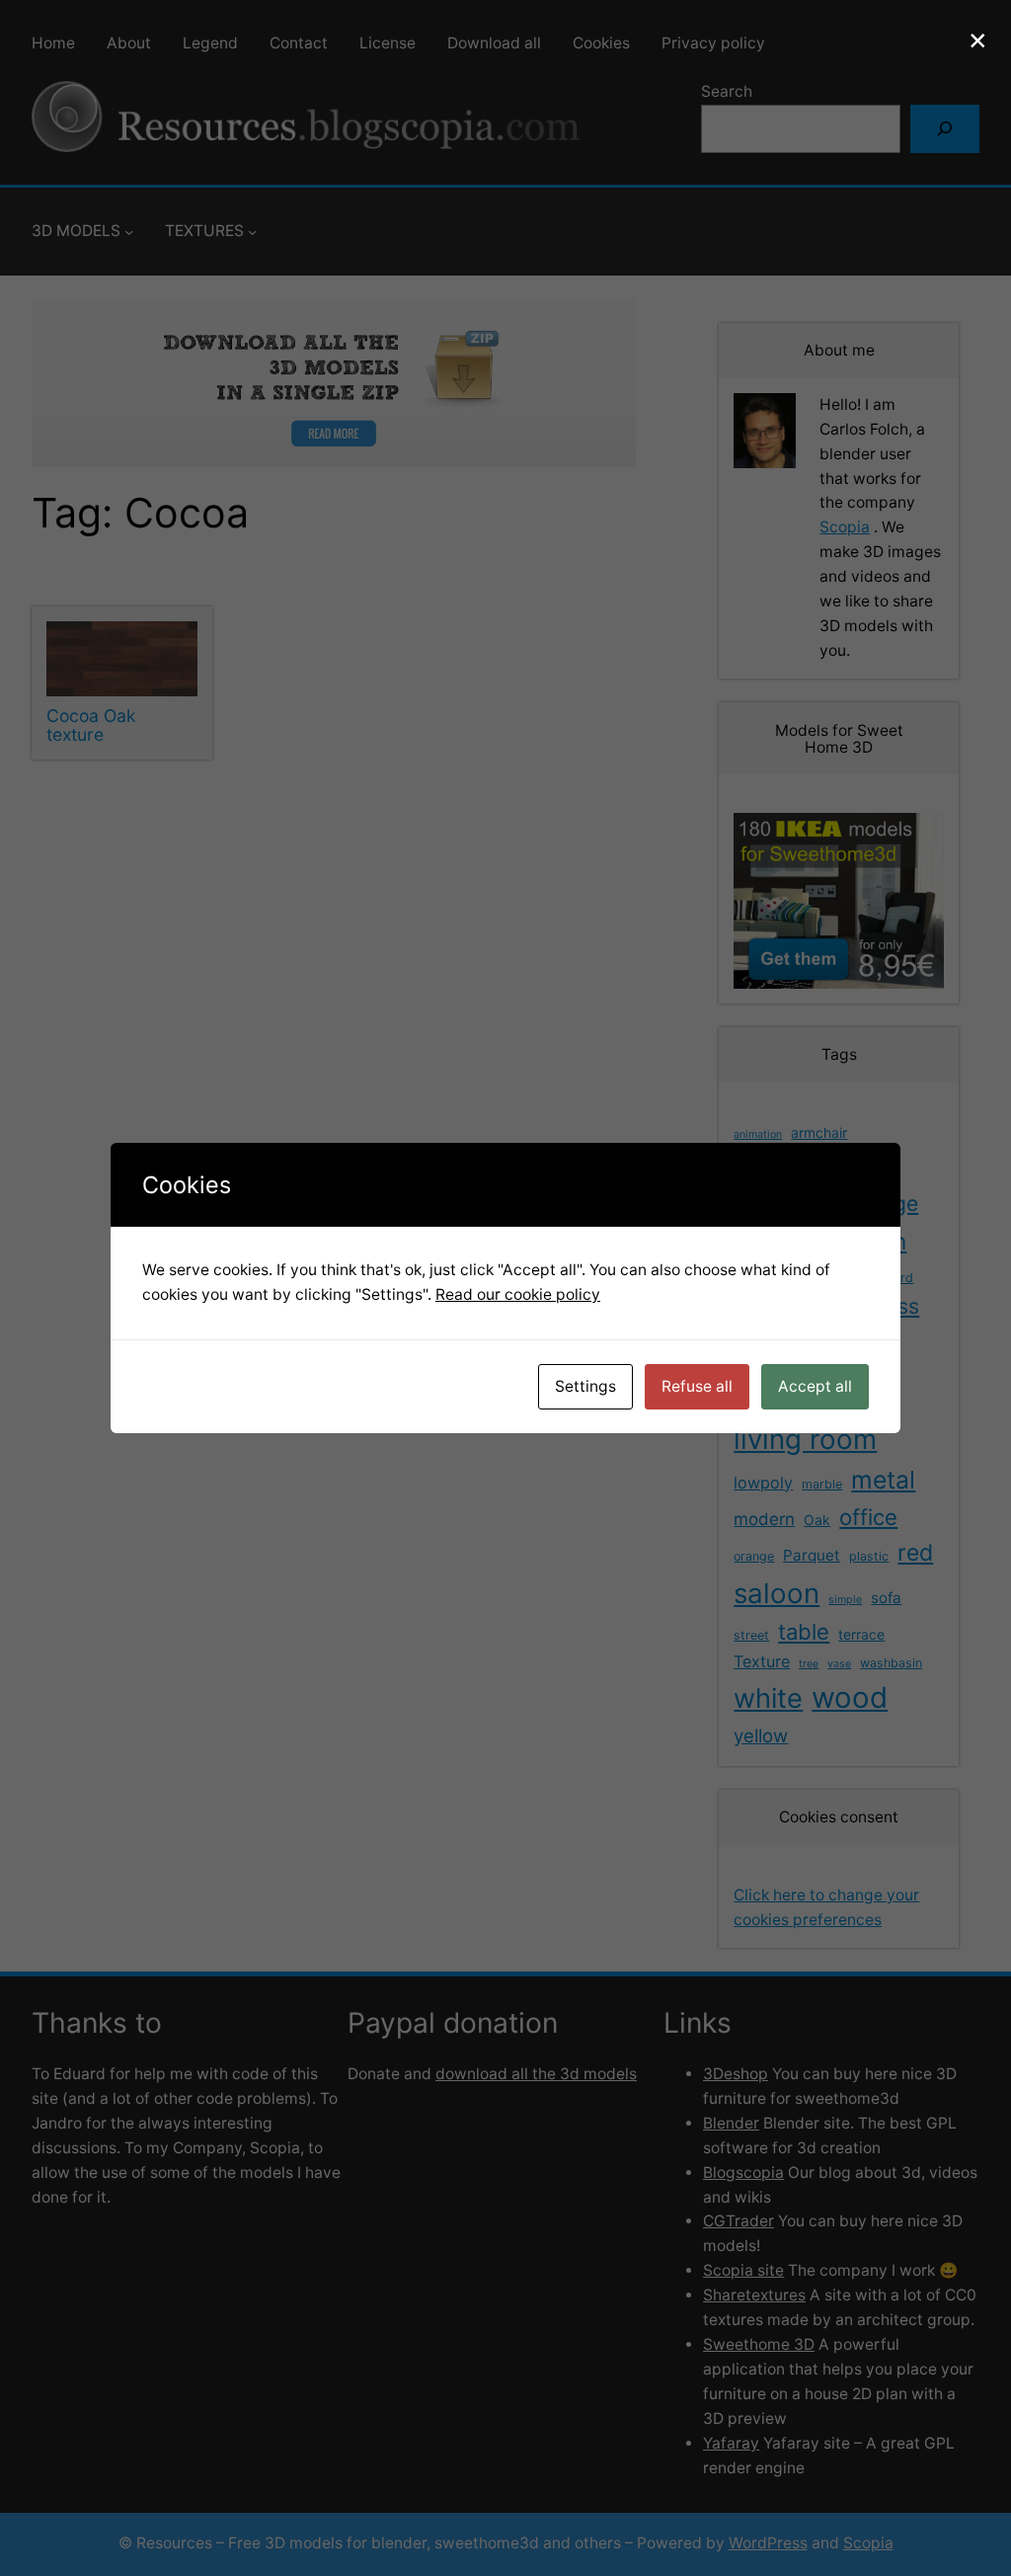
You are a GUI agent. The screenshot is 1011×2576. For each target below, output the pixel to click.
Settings (585, 1386)
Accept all (815, 1386)
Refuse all (697, 1386)
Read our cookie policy (518, 1294)
